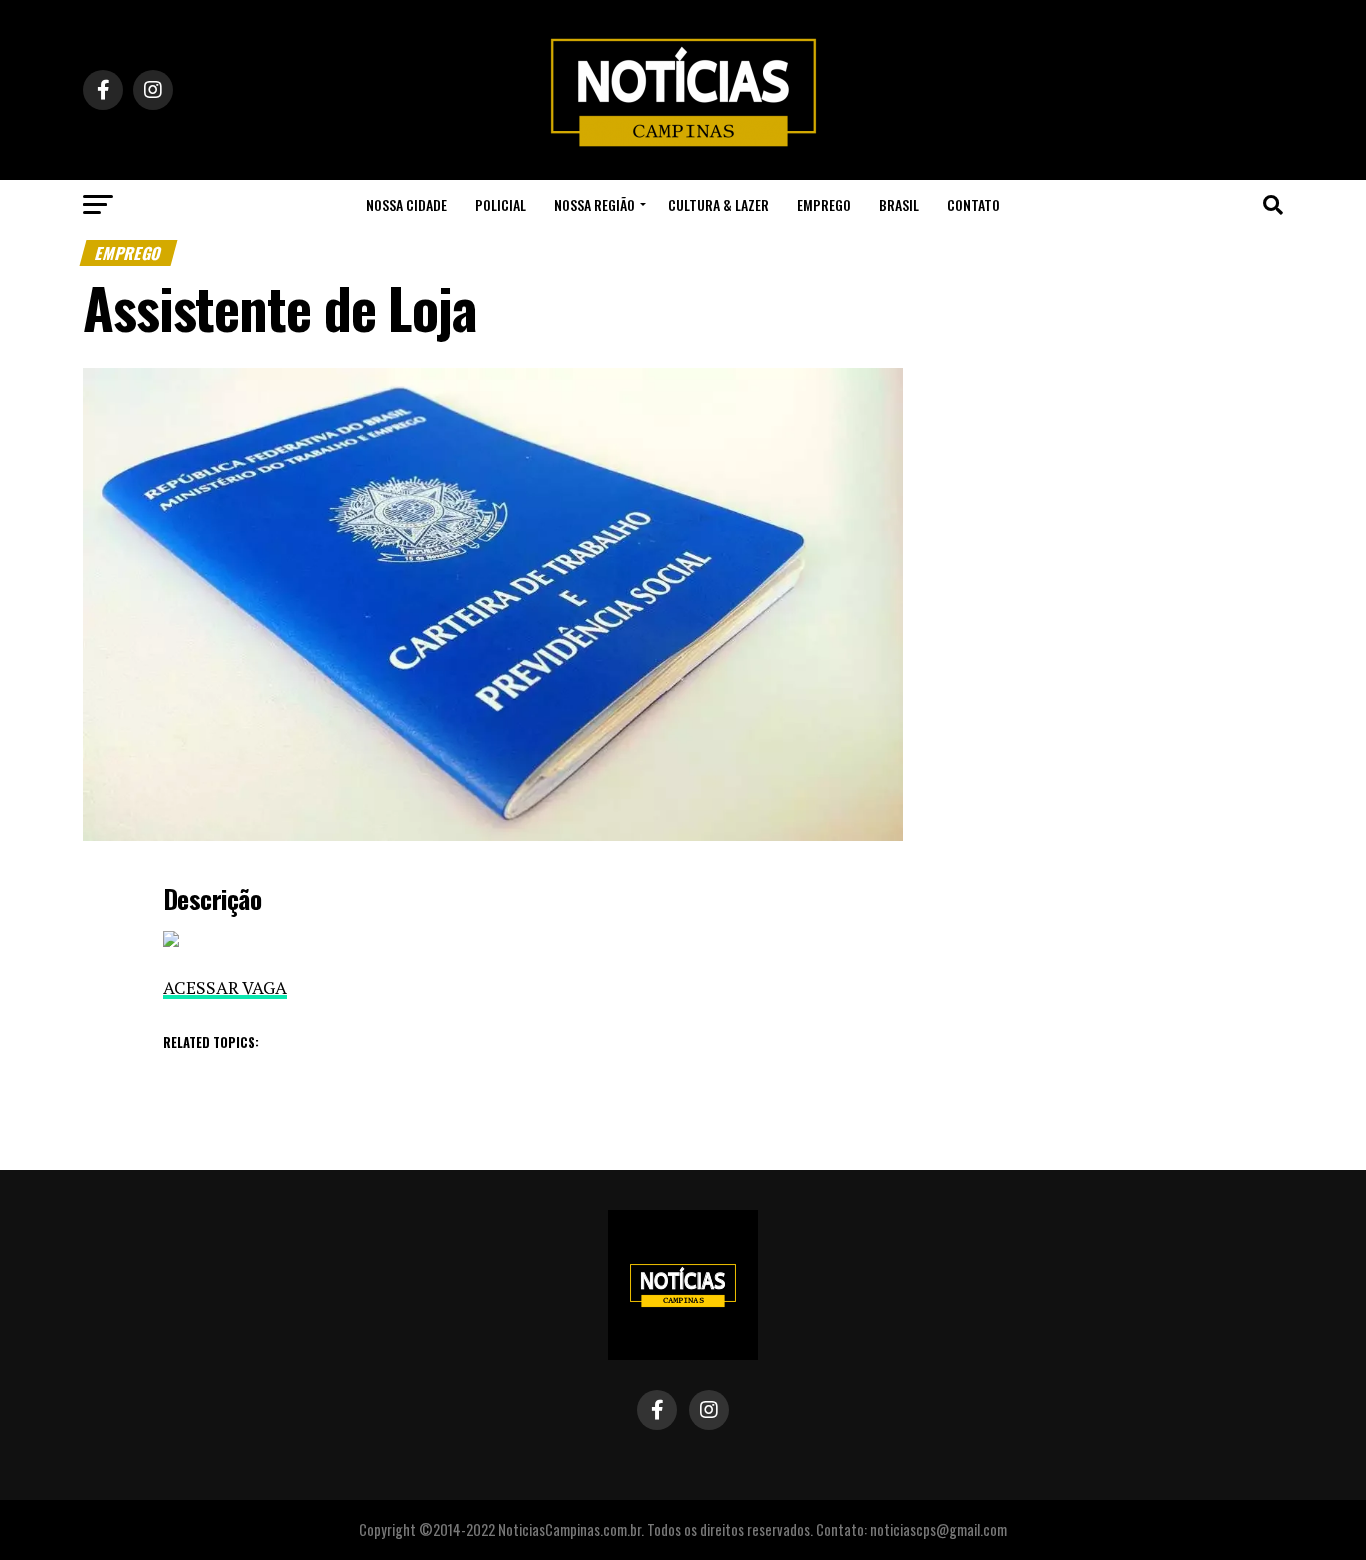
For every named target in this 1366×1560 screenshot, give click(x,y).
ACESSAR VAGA (225, 987)
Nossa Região (594, 204)
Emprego (824, 204)
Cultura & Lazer (718, 204)
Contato (973, 204)
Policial (500, 204)
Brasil (899, 204)
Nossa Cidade (406, 204)
